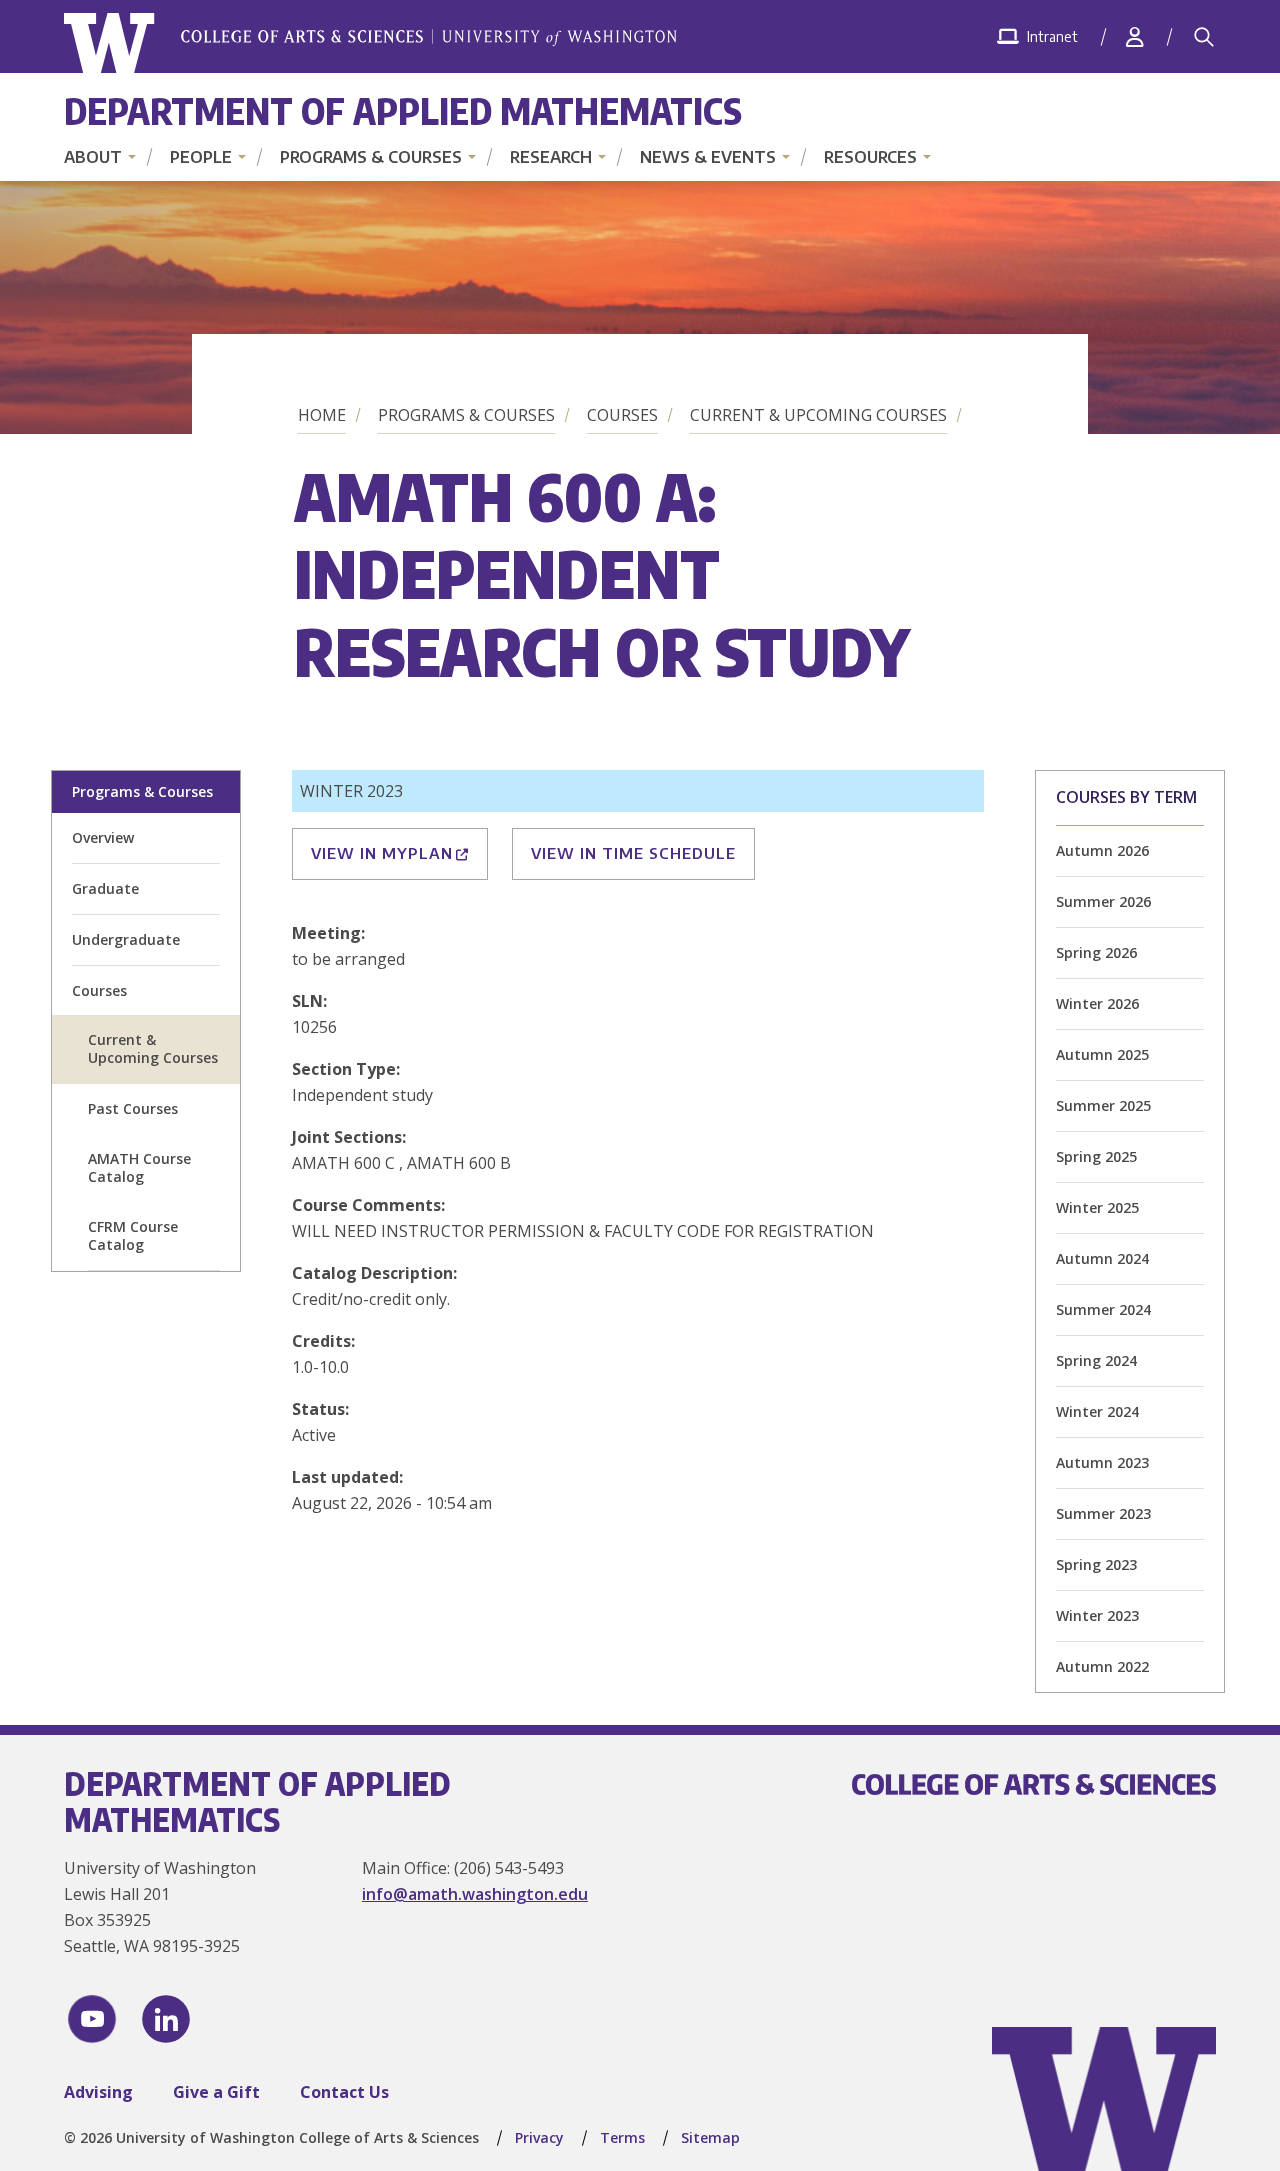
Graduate (105, 888)
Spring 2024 (1096, 1360)
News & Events (708, 157)
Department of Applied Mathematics (403, 110)
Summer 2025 (1103, 1105)
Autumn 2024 (1102, 1258)
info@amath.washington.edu (475, 1894)
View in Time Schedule (633, 853)
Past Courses (133, 1108)
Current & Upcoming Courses (818, 415)
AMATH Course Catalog (139, 1167)
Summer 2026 (1103, 901)
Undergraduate (126, 939)
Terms (622, 2137)
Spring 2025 (1096, 1156)
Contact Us (344, 2092)
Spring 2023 (1096, 1564)
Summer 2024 (1103, 1309)
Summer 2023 (1103, 1513)
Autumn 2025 (1102, 1054)
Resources (870, 157)
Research (551, 157)
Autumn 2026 (1102, 850)
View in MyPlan (382, 853)
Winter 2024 (1097, 1411)
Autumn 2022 (1102, 1666)
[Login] (1135, 36)
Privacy (539, 2137)
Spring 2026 (1096, 952)
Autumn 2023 (1102, 1462)
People (201, 157)
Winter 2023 (1097, 1615)
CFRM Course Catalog (133, 1235)
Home (322, 415)
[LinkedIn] (166, 2019)
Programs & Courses (371, 157)
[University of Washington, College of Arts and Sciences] (370, 43)
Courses (622, 415)
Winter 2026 (1097, 1003)
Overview (103, 837)
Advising (98, 2092)
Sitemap (710, 2137)
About (93, 157)
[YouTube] (92, 2019)
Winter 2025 (1097, 1207)
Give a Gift (216, 2092)
